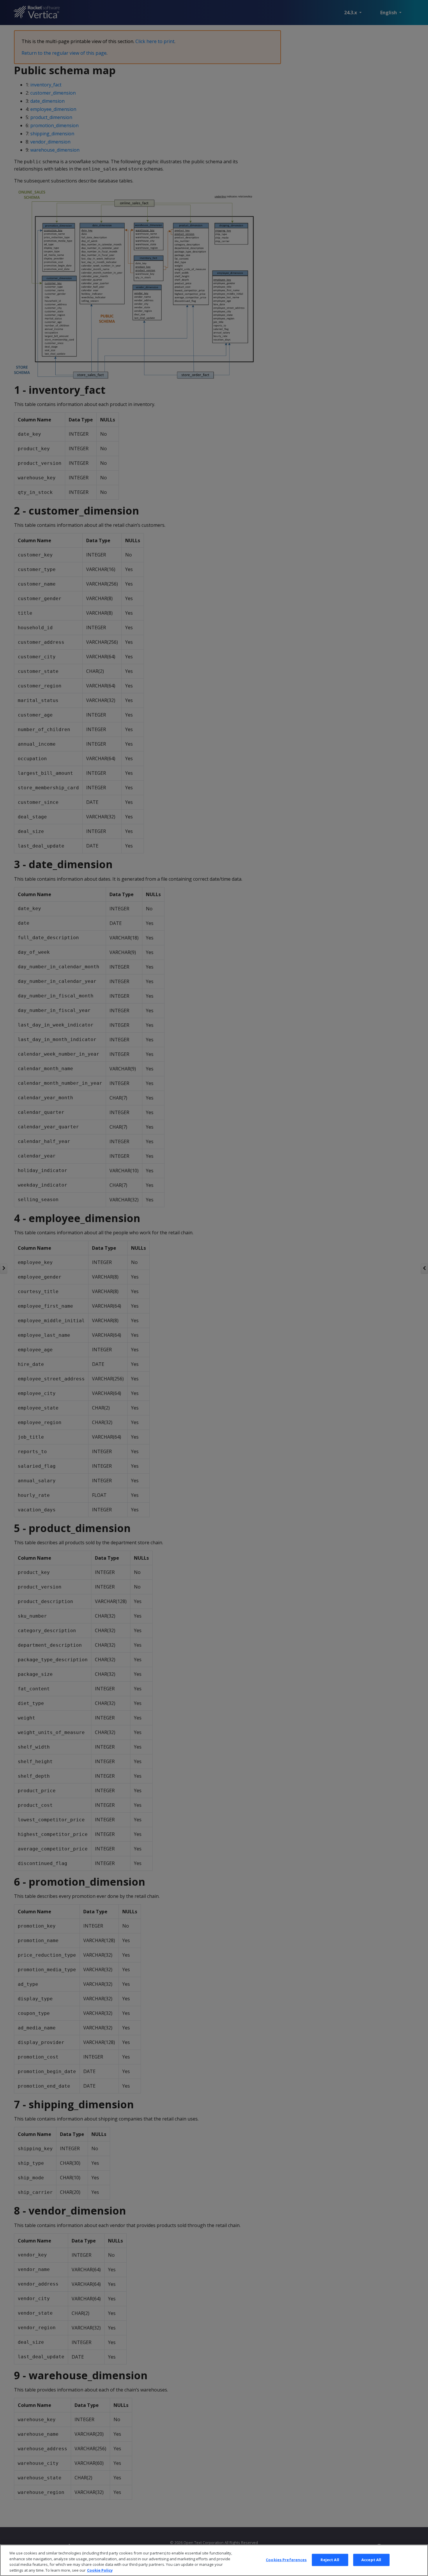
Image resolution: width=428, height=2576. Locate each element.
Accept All (371, 2560)
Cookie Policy (100, 2570)
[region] (214, 2560)
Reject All (330, 2560)
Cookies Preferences (286, 2560)
